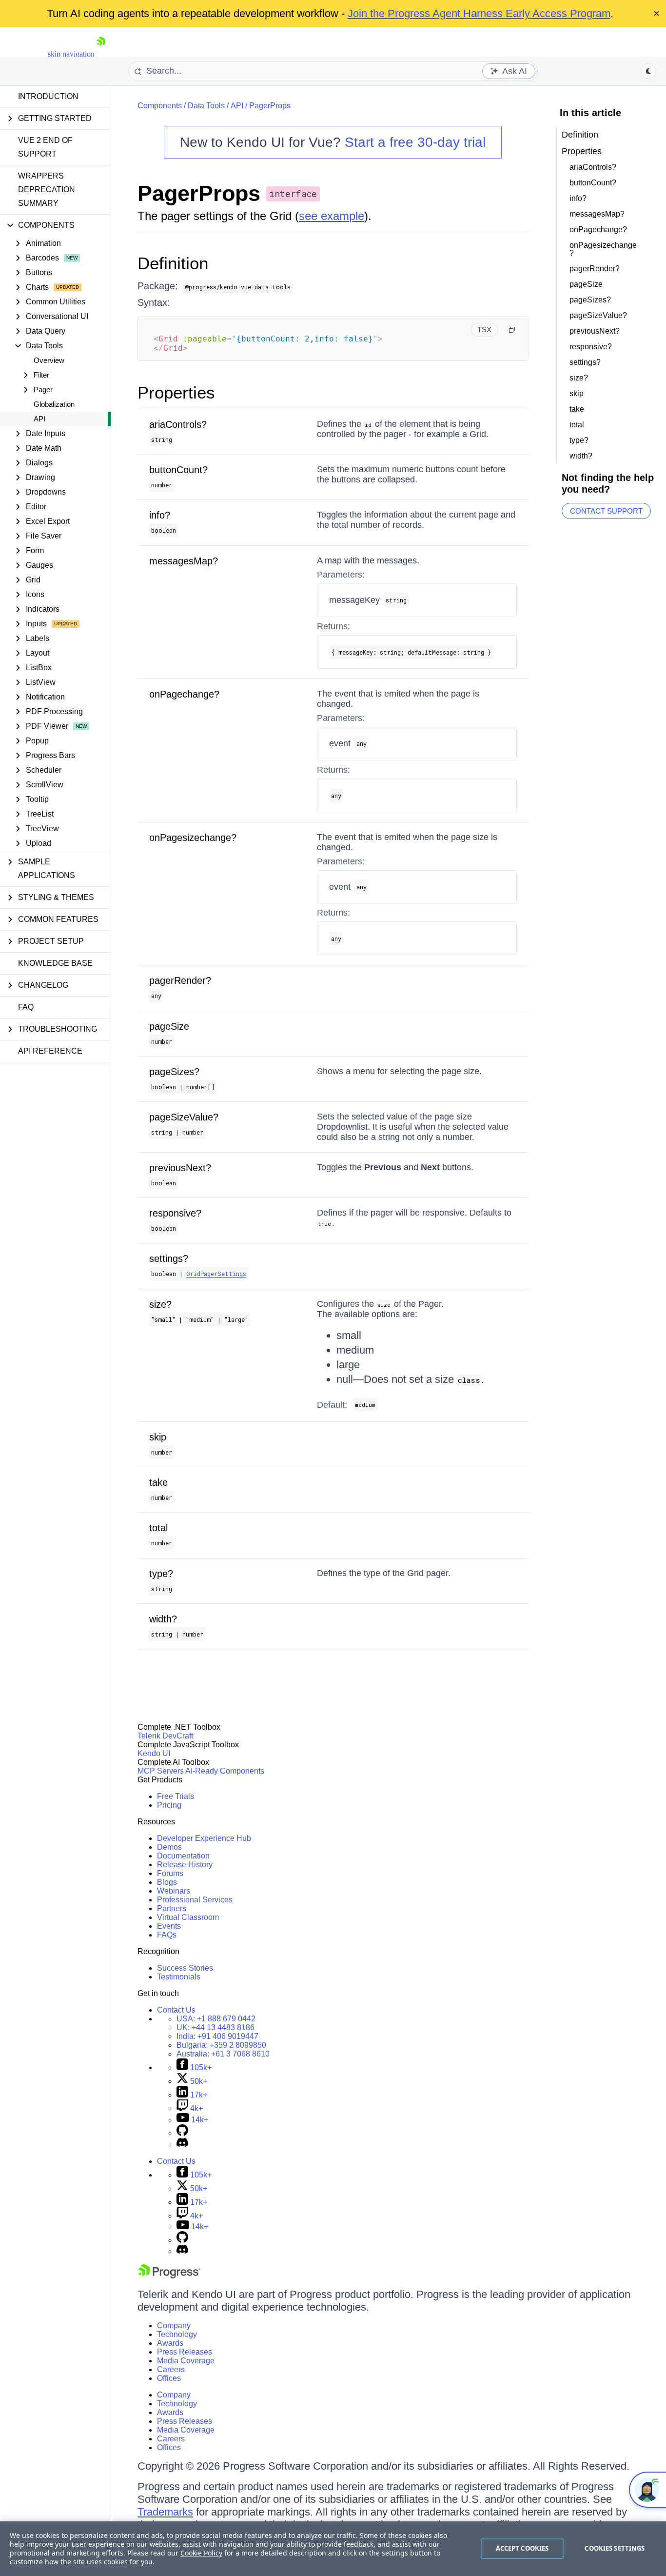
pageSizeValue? (184, 1117)
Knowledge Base (55, 963)
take (158, 1482)
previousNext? (180, 1168)
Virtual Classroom (188, 1917)
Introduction (48, 96)
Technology (177, 2334)
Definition (173, 263)
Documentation (183, 1856)
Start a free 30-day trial (415, 142)
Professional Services (195, 1900)
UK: (215, 2027)
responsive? (175, 1213)
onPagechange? (184, 694)
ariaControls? (178, 424)
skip (158, 1437)
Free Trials (176, 1796)
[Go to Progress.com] (169, 2276)
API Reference (50, 1051)
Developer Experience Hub (204, 1838)
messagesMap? (184, 561)
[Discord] (182, 2145)
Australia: (223, 2054)
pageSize (169, 1026)
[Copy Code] (512, 330)
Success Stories (185, 1968)
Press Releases (185, 2352)
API (39, 419)
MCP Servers (161, 1771)
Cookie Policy (201, 2553)
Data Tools (206, 106)
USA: (216, 2019)
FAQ (26, 1007)
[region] (333, 2549)
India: (217, 2036)
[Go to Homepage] (101, 54)
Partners (172, 1908)
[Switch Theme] (648, 71)
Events (169, 1926)
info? (160, 515)
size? (160, 1304)
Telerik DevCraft (165, 1736)
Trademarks (165, 2512)
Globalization (54, 404)
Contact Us (176, 2010)
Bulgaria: (221, 2045)
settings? (169, 1258)
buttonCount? (178, 470)
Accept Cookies (522, 2548)
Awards (170, 2343)
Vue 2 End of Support (45, 147)
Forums (170, 1873)
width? (163, 1619)
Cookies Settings (615, 2548)
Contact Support (606, 511)
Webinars (174, 1891)
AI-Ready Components (225, 1771)
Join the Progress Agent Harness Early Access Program (479, 13)
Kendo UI (154, 1753)
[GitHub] (182, 2133)
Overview (49, 360)
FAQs (167, 1935)
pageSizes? (174, 1072)
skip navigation (71, 54)
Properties (176, 392)
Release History (185, 1865)
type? (161, 1574)
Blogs (167, 1882)
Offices (169, 2378)
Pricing (169, 1805)
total (158, 1528)
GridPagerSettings (216, 1274)
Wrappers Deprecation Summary (47, 190)
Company (174, 2326)
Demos (169, 1847)
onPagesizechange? (193, 838)
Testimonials (179, 1977)
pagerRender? (180, 980)
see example (332, 216)
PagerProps (270, 106)
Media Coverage (186, 2361)
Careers (171, 2369)
